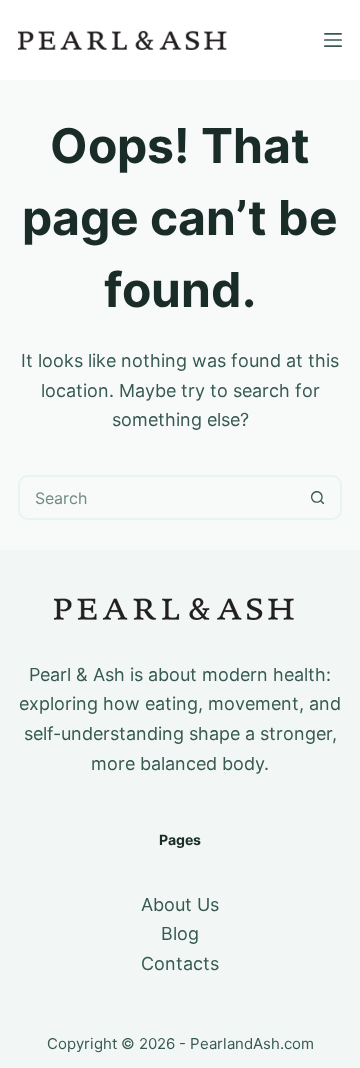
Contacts (180, 963)
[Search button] (317, 497)
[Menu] (333, 40)
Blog (180, 933)
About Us (180, 904)
